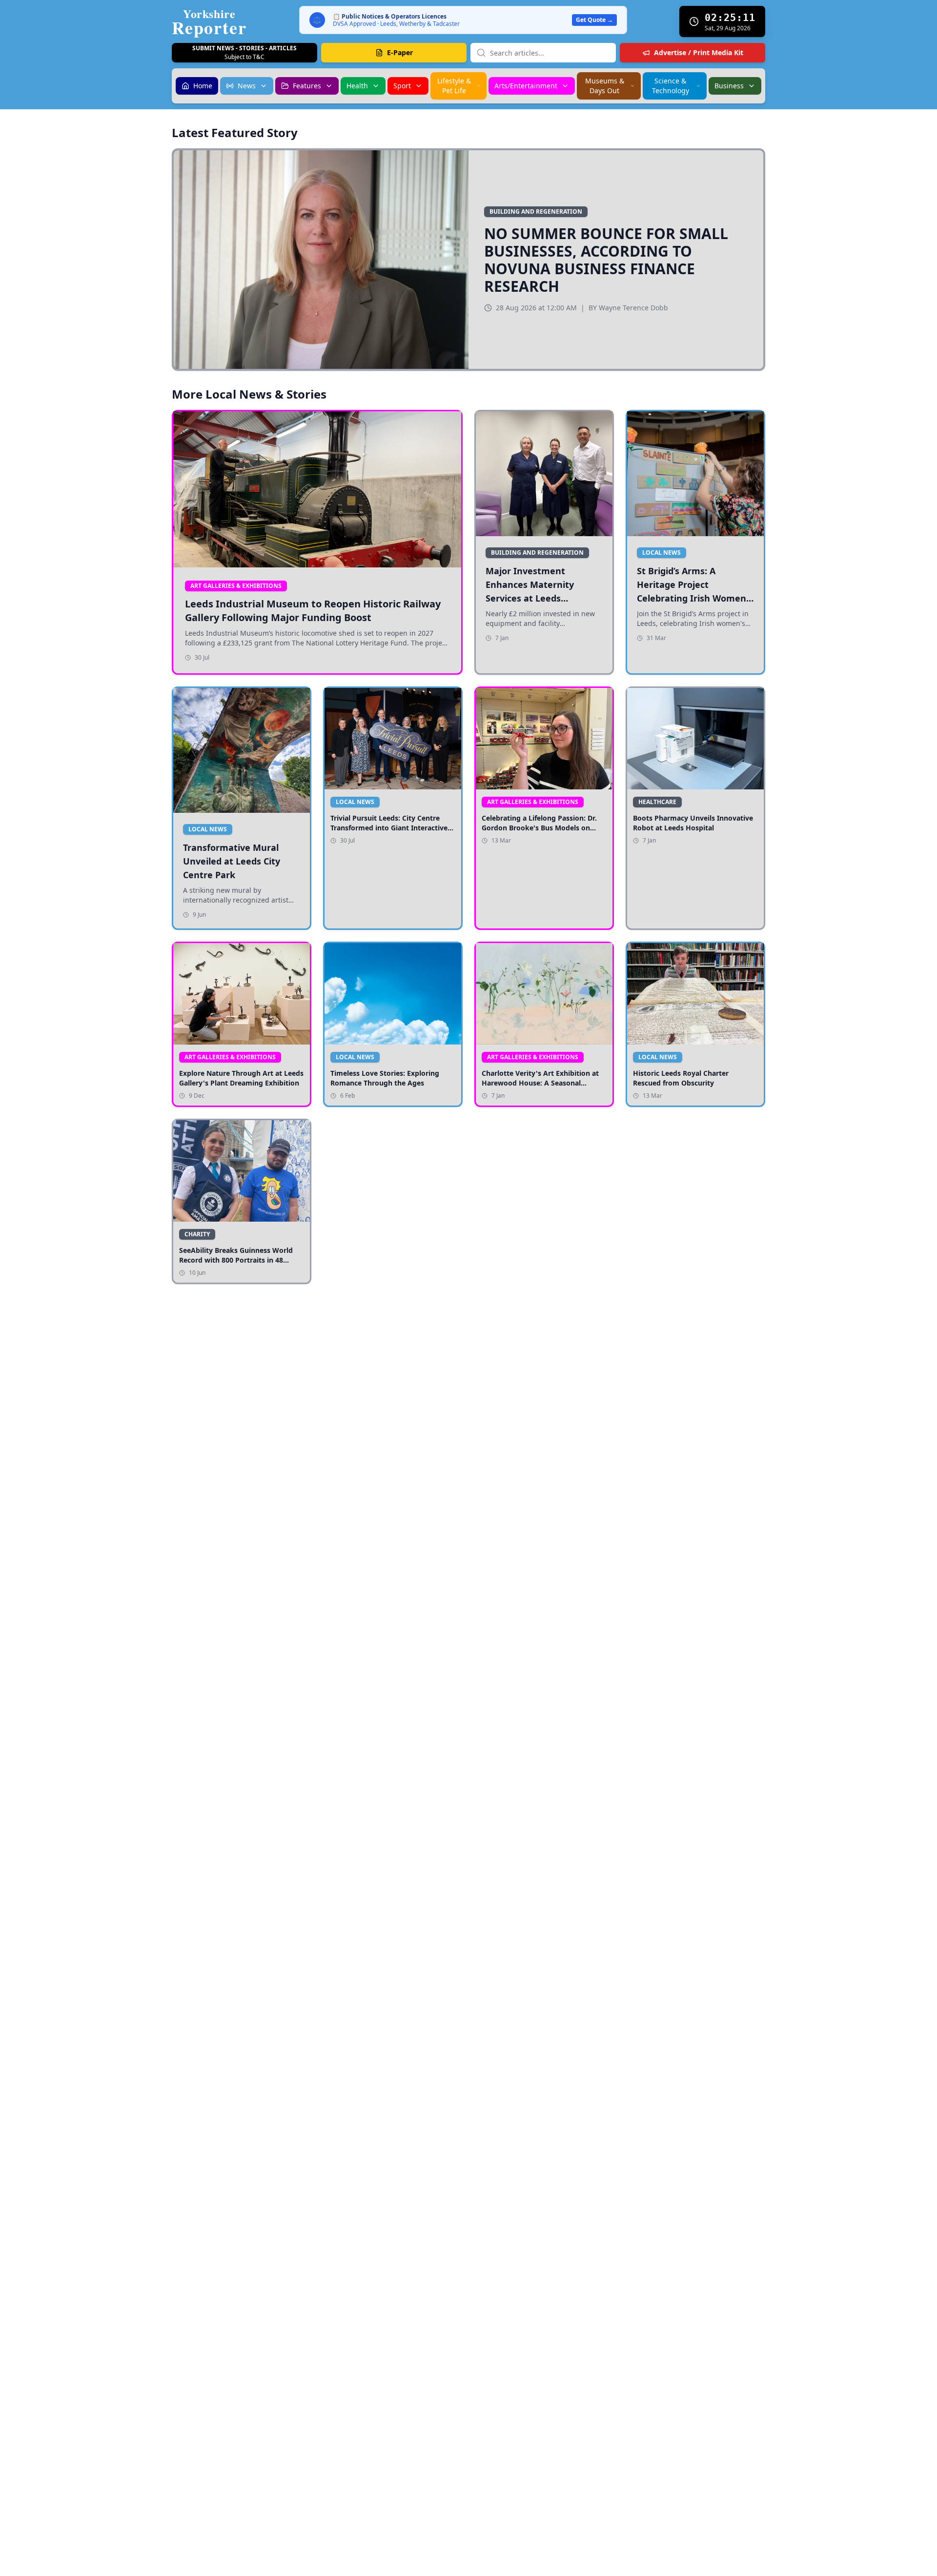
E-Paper (400, 52)
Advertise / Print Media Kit (699, 52)
